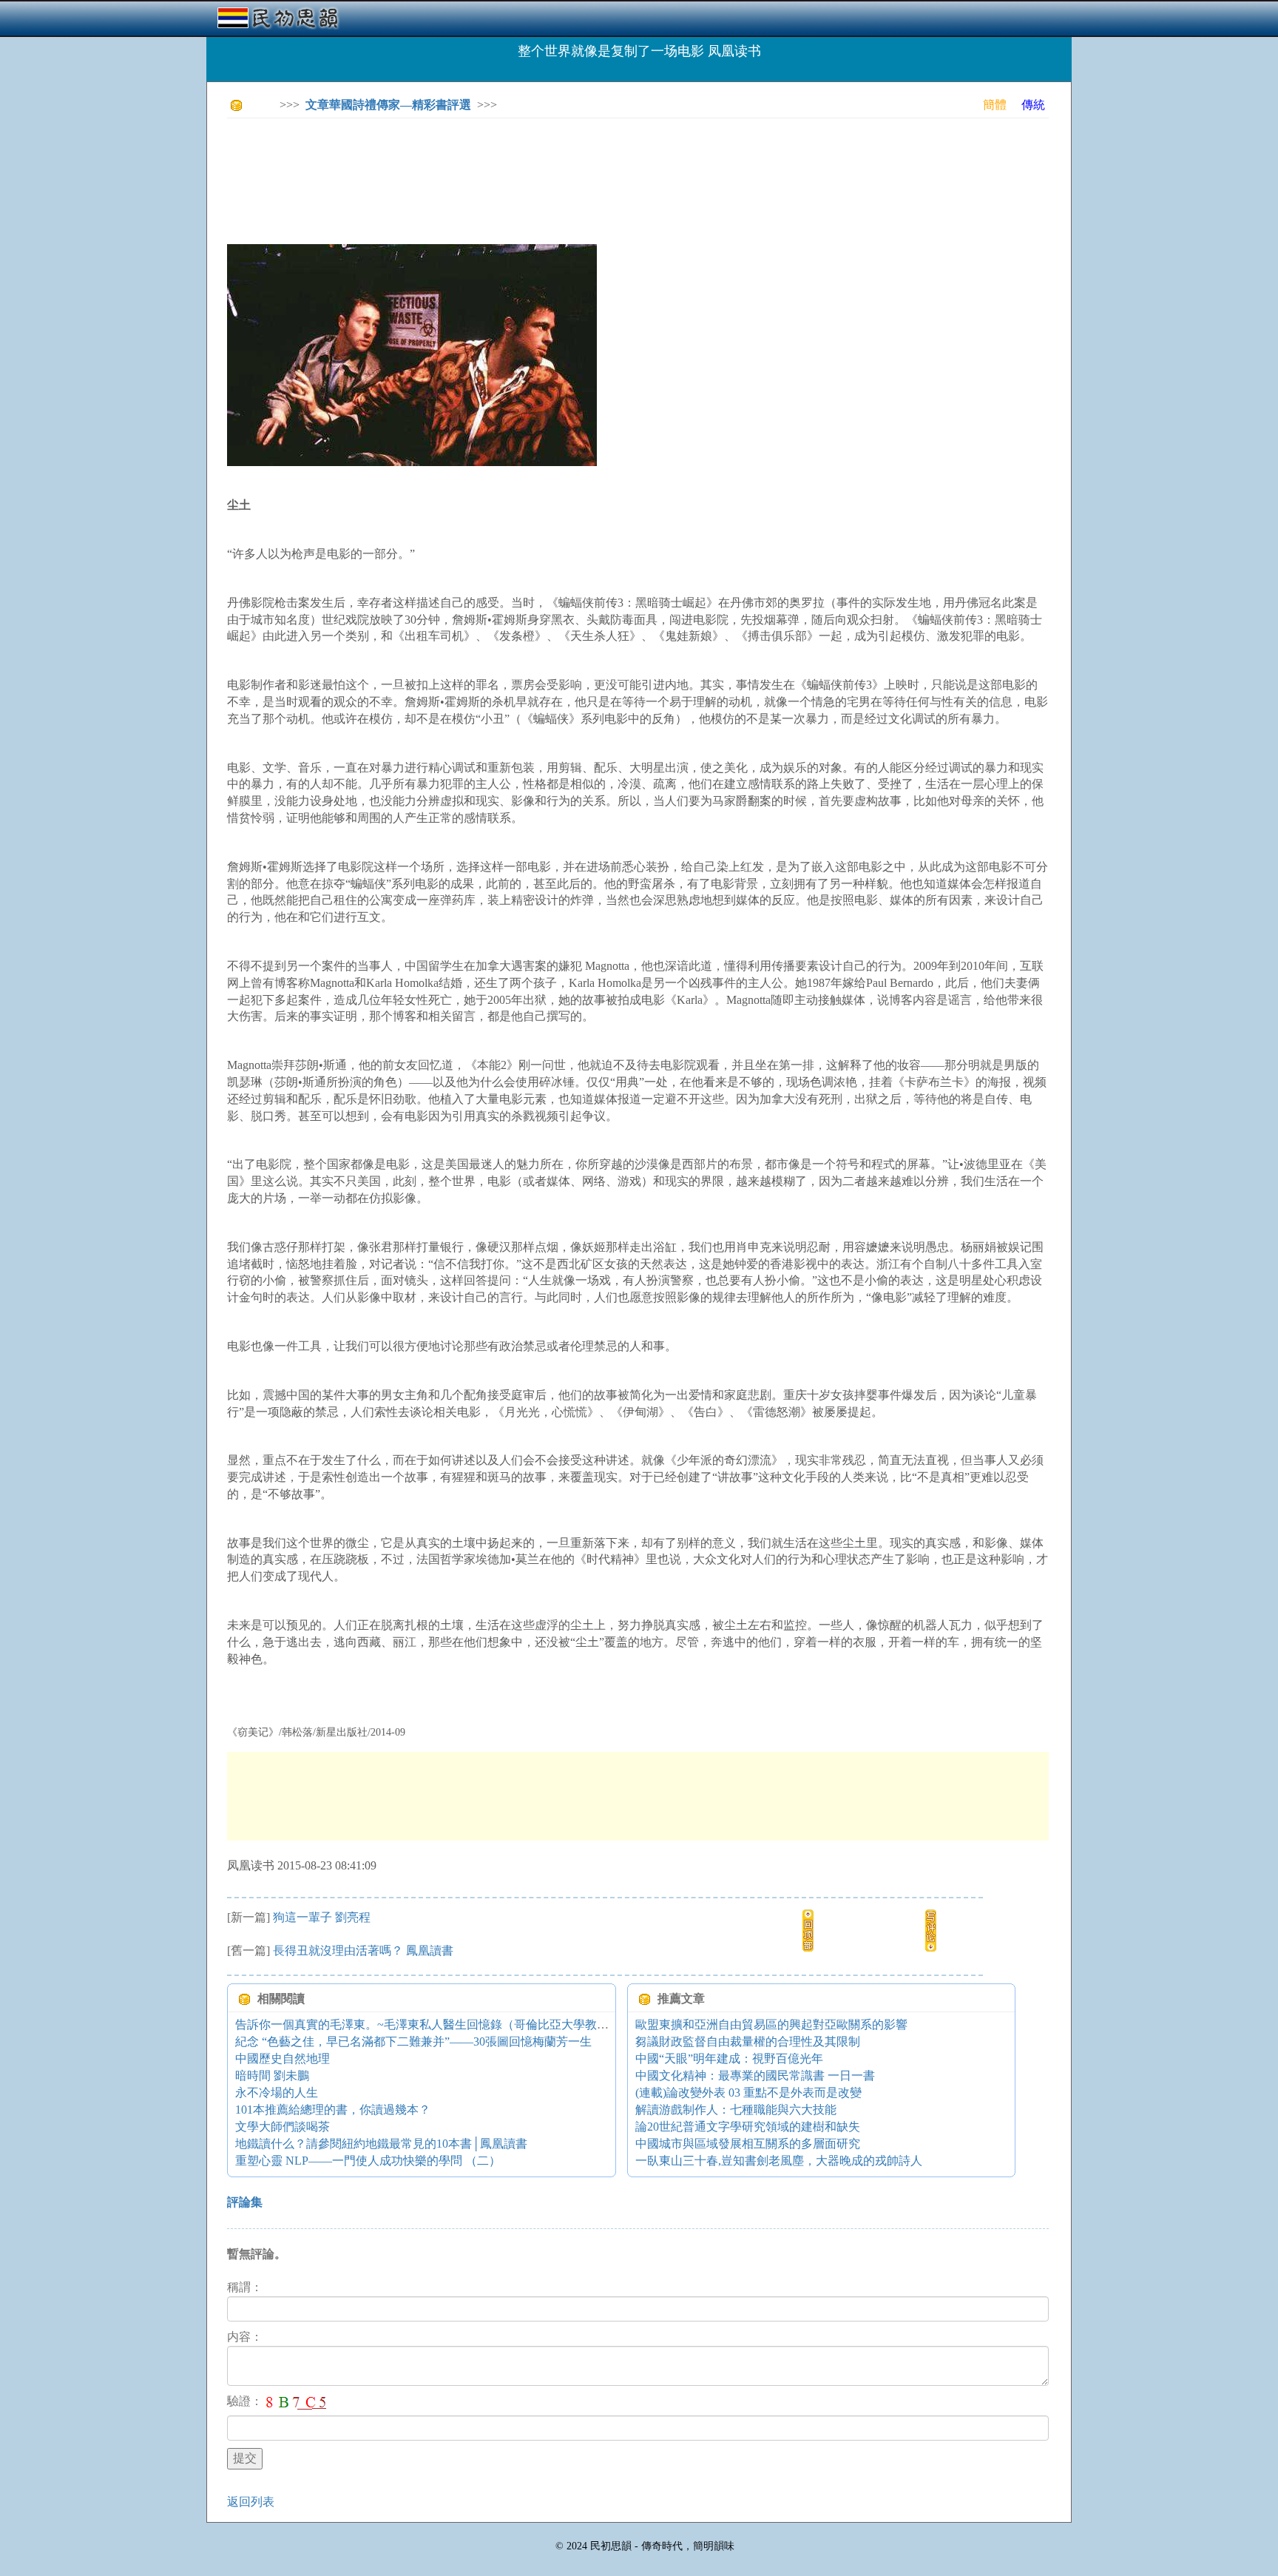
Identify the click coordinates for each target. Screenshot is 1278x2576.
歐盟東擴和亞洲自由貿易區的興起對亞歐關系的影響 (771, 2024)
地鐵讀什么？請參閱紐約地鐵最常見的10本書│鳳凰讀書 (381, 2144)
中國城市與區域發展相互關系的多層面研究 (748, 2144)
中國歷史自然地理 (283, 2059)
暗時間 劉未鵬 (272, 2076)
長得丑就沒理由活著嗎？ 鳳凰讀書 (363, 1950)
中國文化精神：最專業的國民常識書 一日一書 (755, 2076)
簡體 (995, 105)
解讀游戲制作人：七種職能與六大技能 (736, 2110)
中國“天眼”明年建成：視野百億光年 (729, 2059)
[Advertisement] (496, 163)
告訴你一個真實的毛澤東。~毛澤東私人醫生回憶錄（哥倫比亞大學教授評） (434, 2024)
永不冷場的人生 (277, 2093)
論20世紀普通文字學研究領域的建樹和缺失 (748, 2127)
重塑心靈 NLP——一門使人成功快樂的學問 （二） (368, 2161)
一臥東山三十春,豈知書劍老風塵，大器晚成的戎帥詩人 (779, 2161)
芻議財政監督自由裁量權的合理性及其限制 (748, 2041)
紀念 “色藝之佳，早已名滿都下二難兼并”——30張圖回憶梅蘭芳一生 (413, 2041)
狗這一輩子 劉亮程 (322, 1917)
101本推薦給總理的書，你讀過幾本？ (333, 2110)
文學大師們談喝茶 (283, 2127)
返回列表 (251, 2502)
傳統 (1033, 105)
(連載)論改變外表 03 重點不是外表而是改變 (748, 2093)
